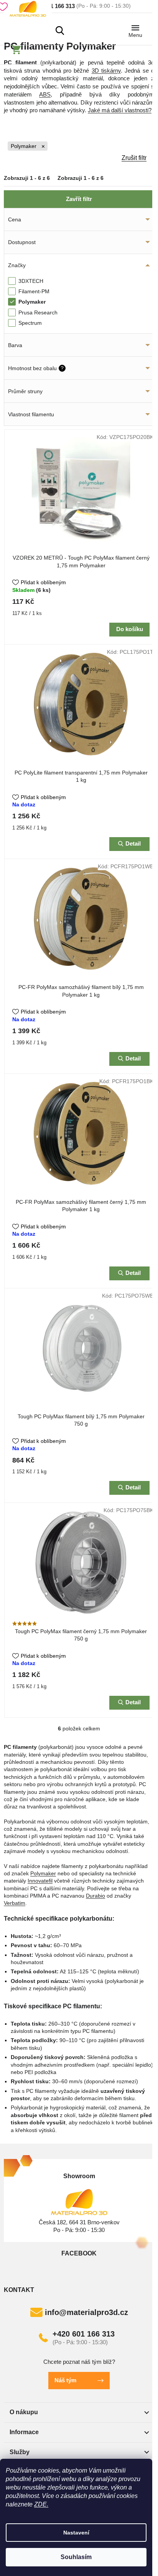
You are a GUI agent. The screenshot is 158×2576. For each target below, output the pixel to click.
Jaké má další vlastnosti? (120, 110)
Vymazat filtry (77, 159)
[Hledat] (60, 30)
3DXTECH (32, 281)
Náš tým (65, 2380)
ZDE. (41, 2504)
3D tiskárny (106, 71)
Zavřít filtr (79, 199)
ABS (45, 94)
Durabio (95, 1896)
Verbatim (15, 1903)
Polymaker (24, 146)
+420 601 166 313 (84, 2334)
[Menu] (135, 30)
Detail (133, 843)
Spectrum (31, 323)
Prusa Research (39, 312)
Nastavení (76, 2533)
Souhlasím (76, 2557)
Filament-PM (35, 291)
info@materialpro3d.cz (86, 2312)
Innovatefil (40, 1881)
